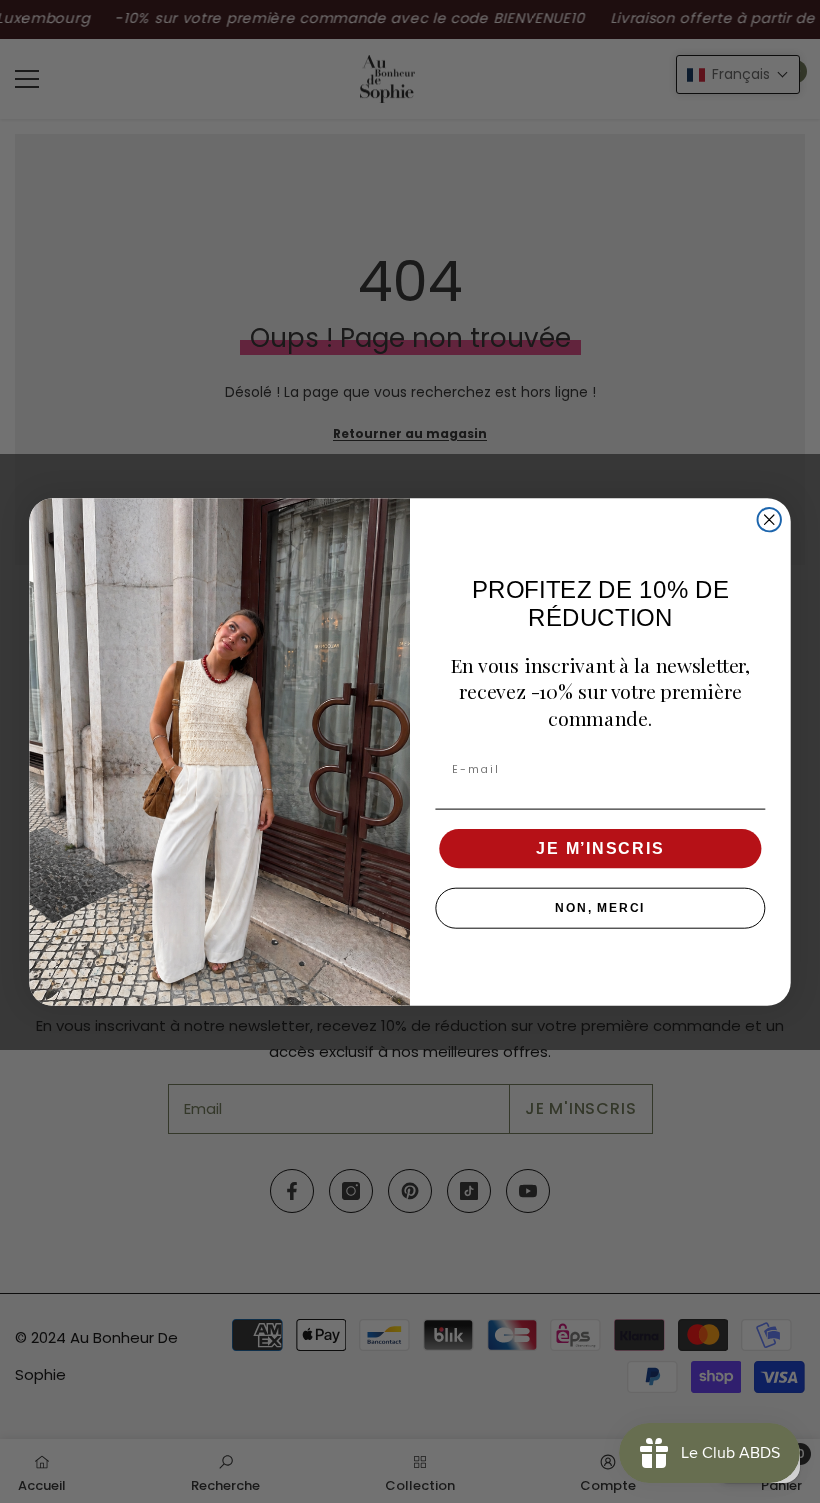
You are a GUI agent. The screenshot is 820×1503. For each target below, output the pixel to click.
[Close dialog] (769, 518)
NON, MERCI (600, 908)
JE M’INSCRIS (600, 847)
